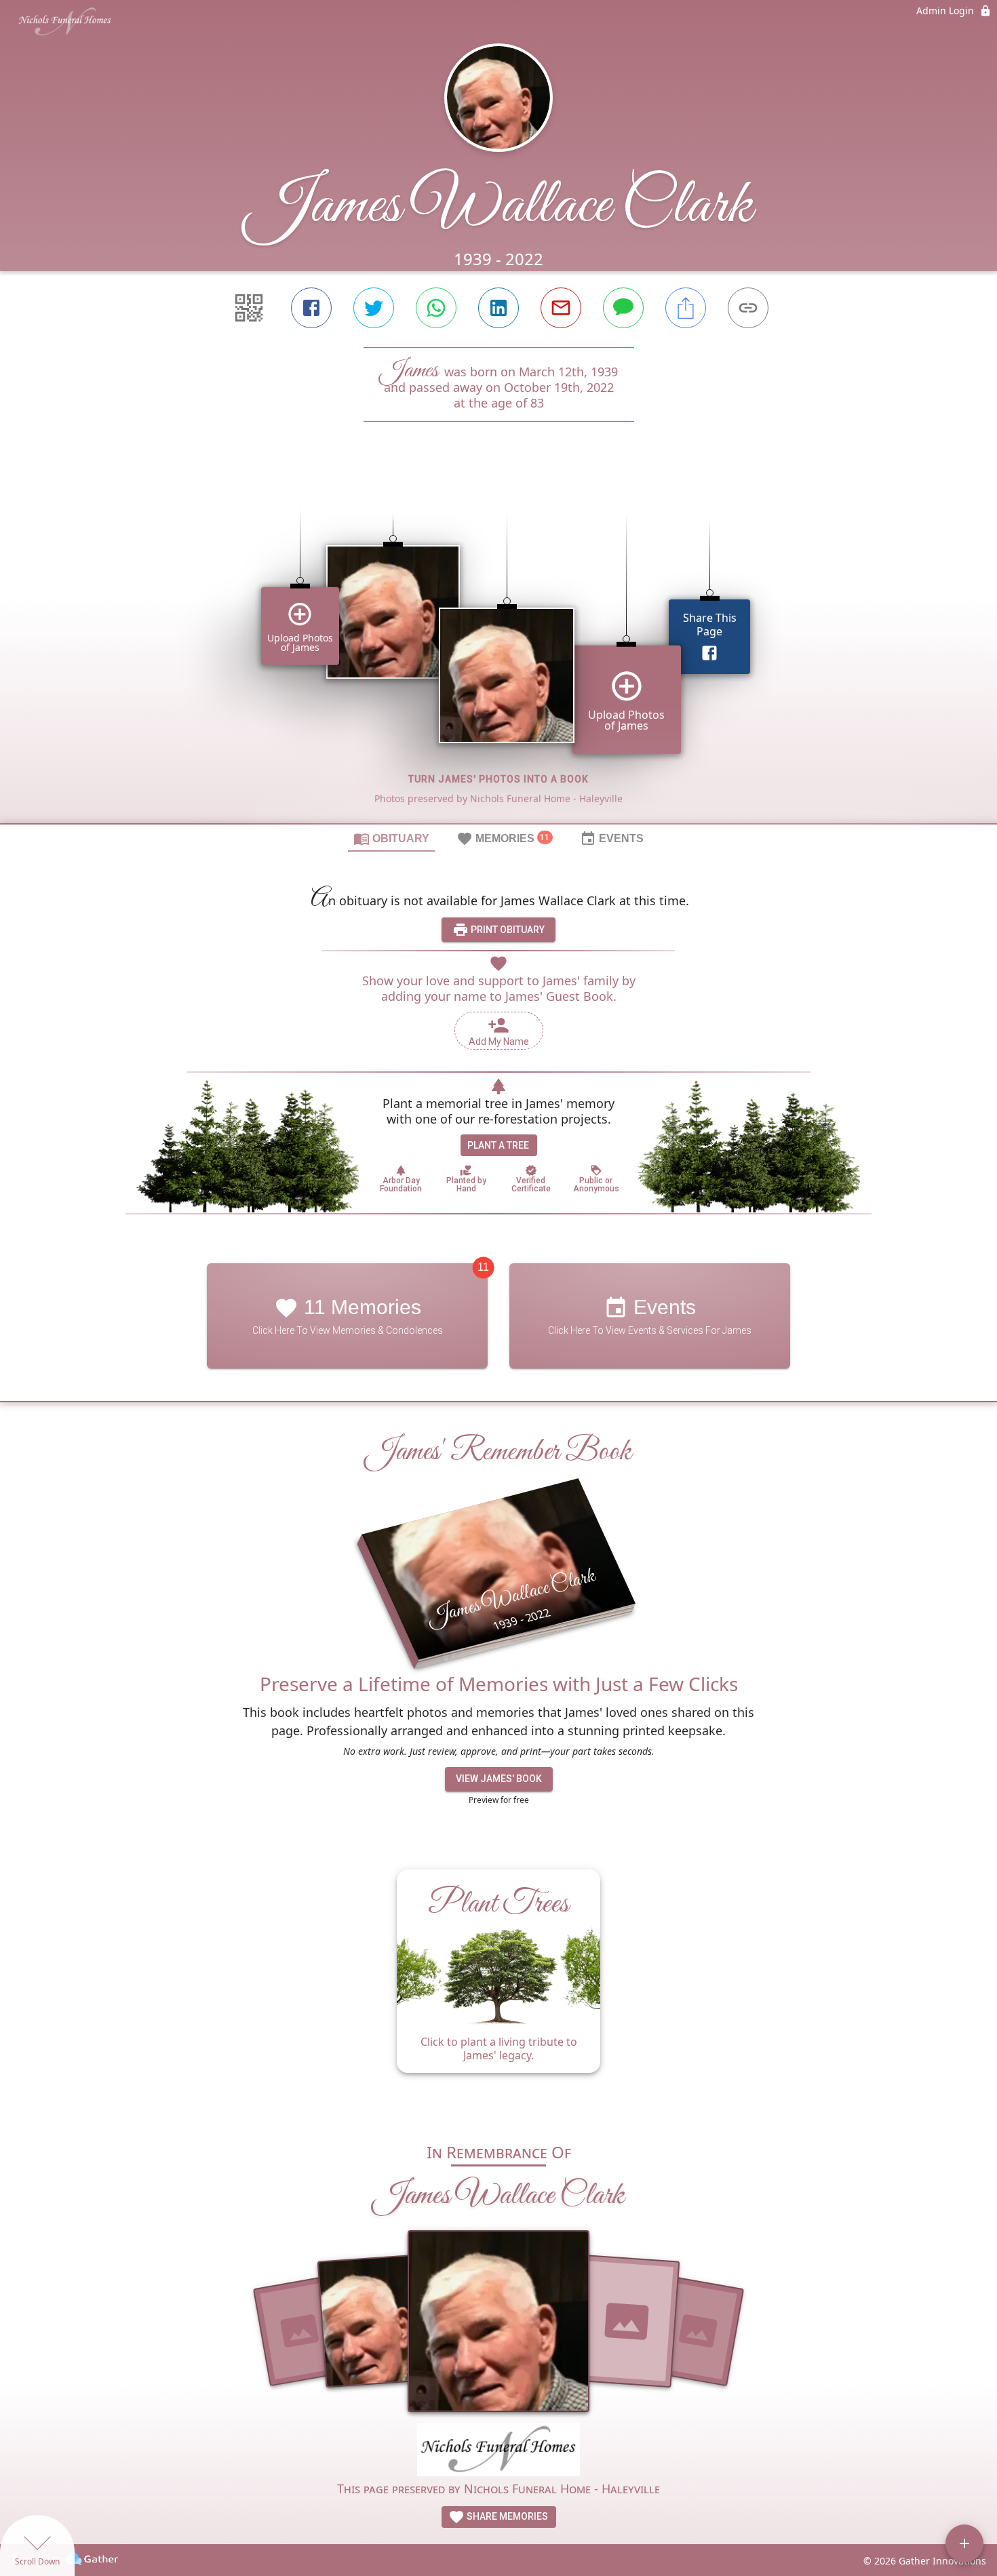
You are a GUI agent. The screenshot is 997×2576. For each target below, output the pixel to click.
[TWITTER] (374, 308)
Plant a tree (498, 1145)
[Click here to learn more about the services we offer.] (498, 2452)
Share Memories (506, 2516)
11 (483, 1268)
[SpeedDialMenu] (964, 2543)
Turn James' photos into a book (498, 779)
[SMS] (623, 308)
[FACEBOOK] (311, 308)
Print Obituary (507, 930)
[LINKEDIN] (498, 308)
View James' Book (499, 1779)
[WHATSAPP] (436, 308)
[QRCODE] (249, 308)
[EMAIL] (561, 308)
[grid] (498, 646)
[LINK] (748, 308)
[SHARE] (686, 308)
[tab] (391, 838)
